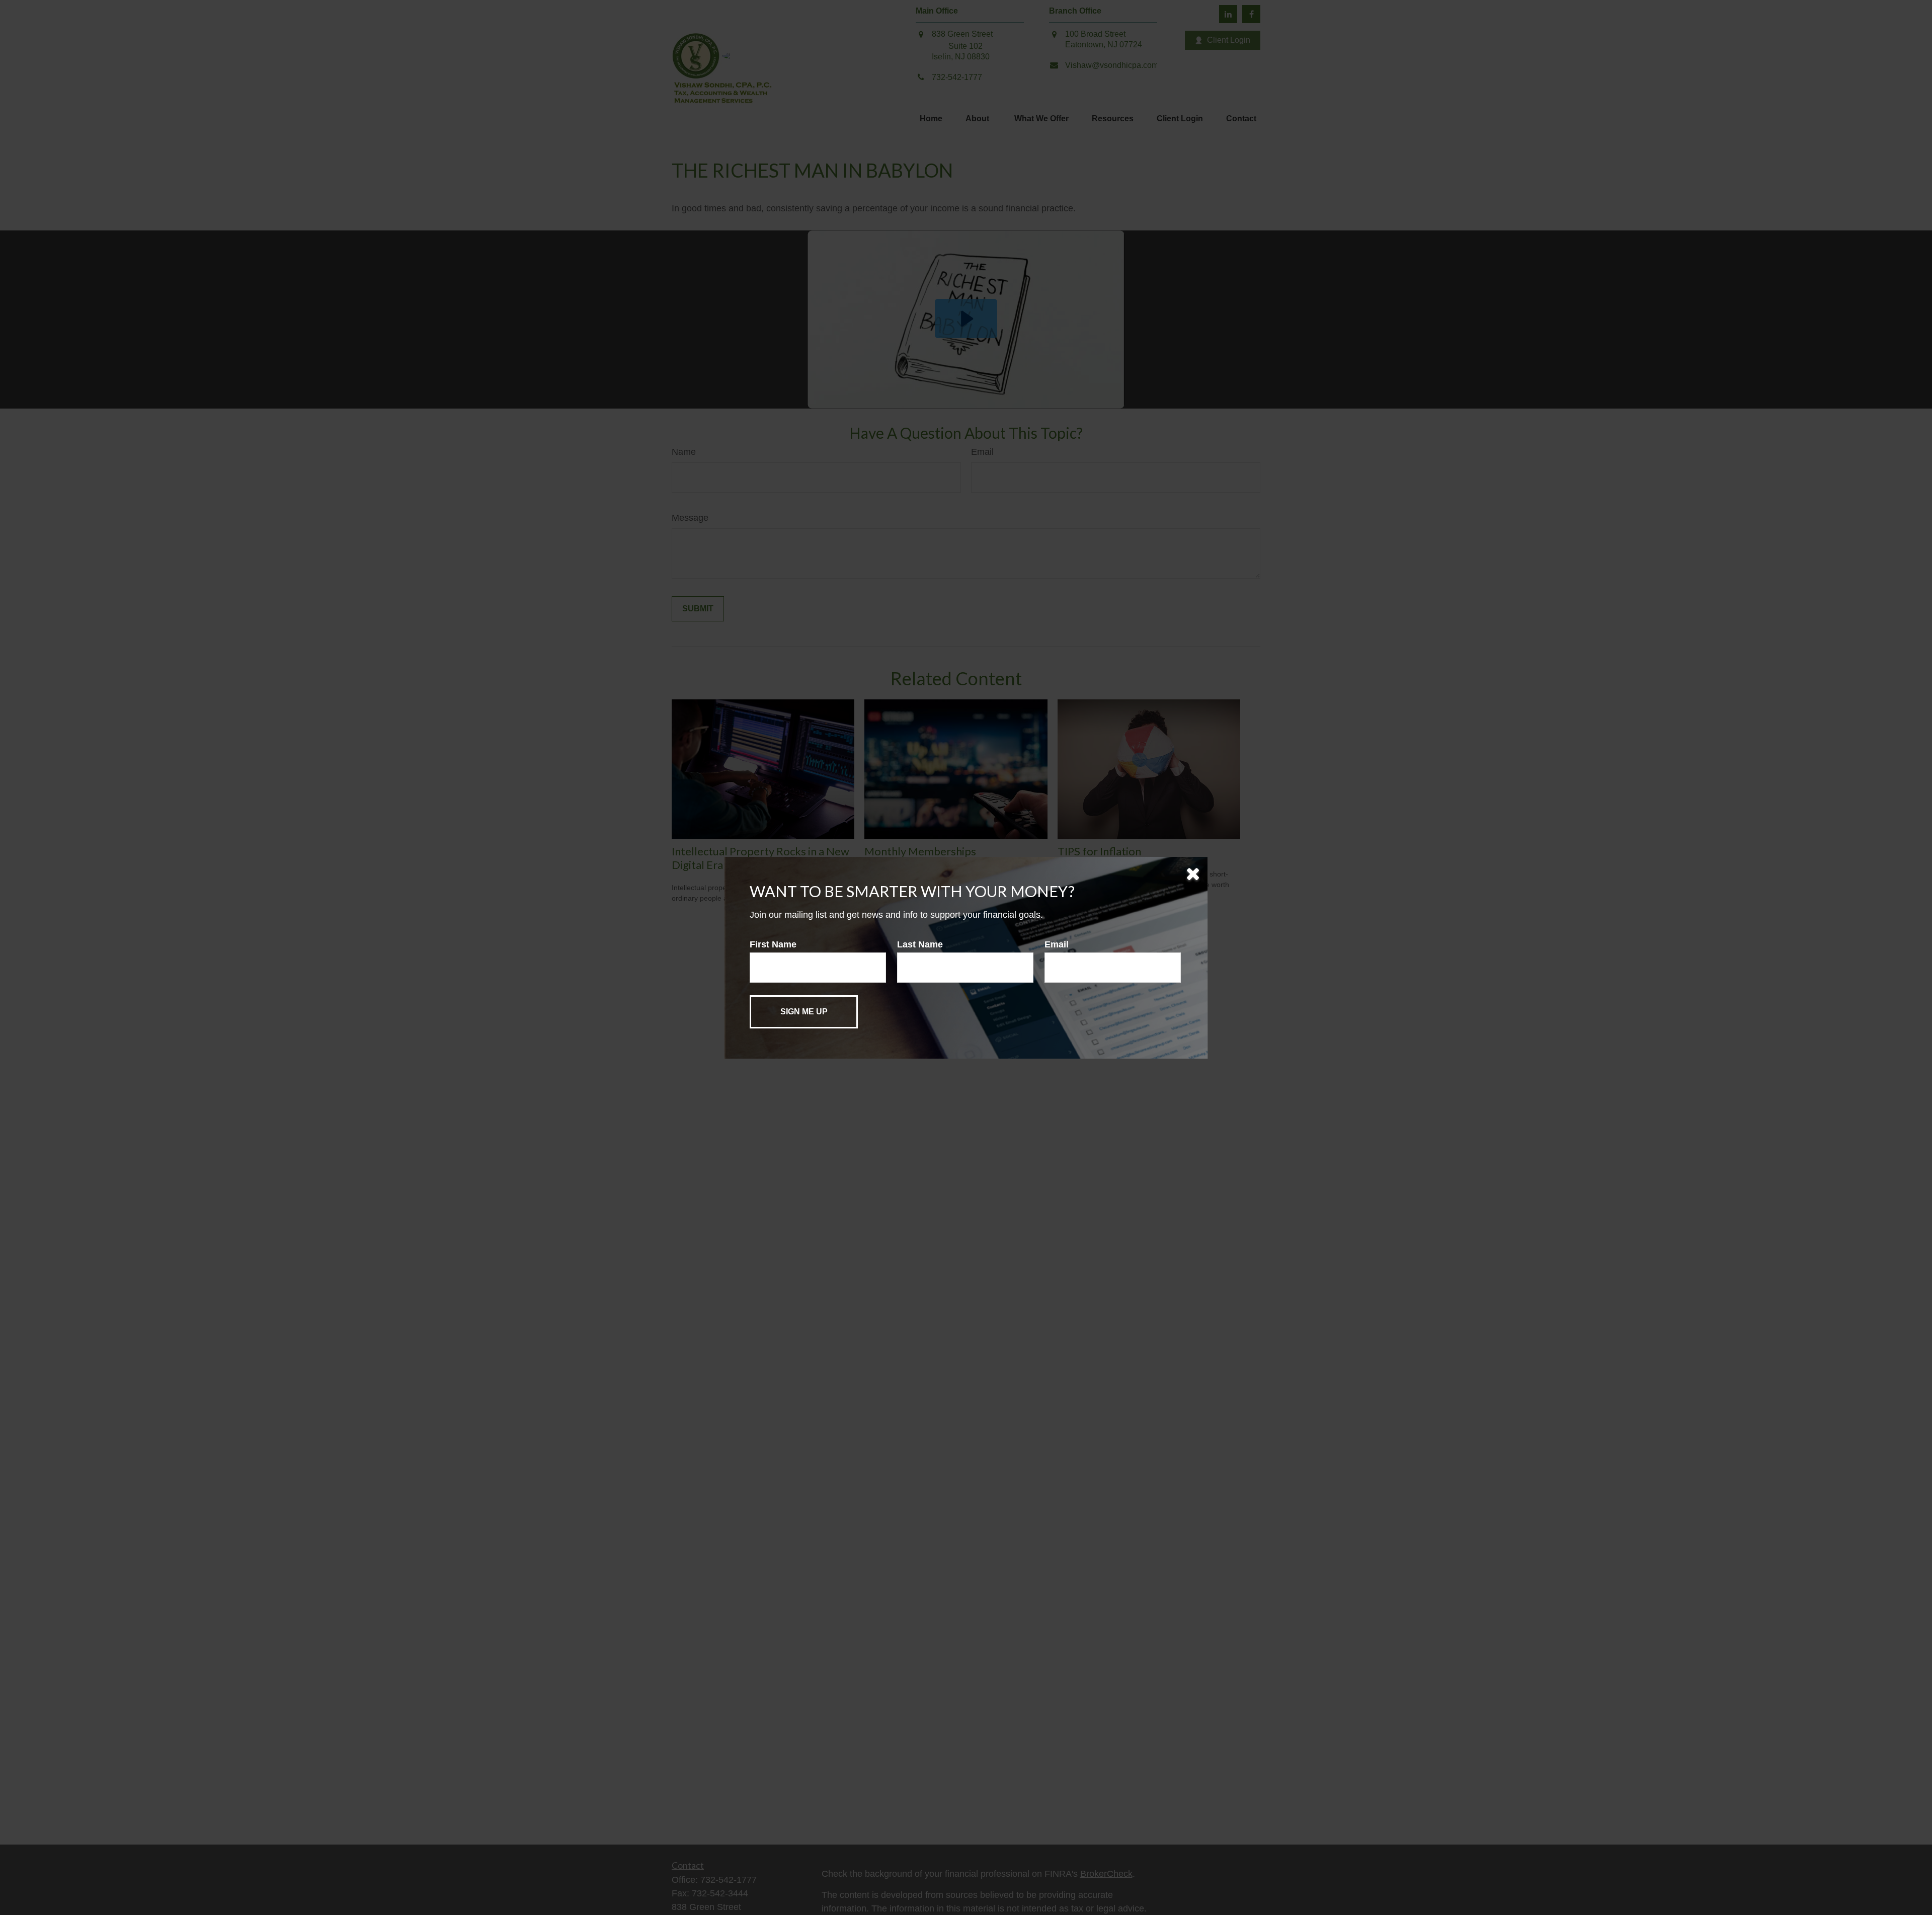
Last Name (920, 944)
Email (1057, 944)
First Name (773, 944)
